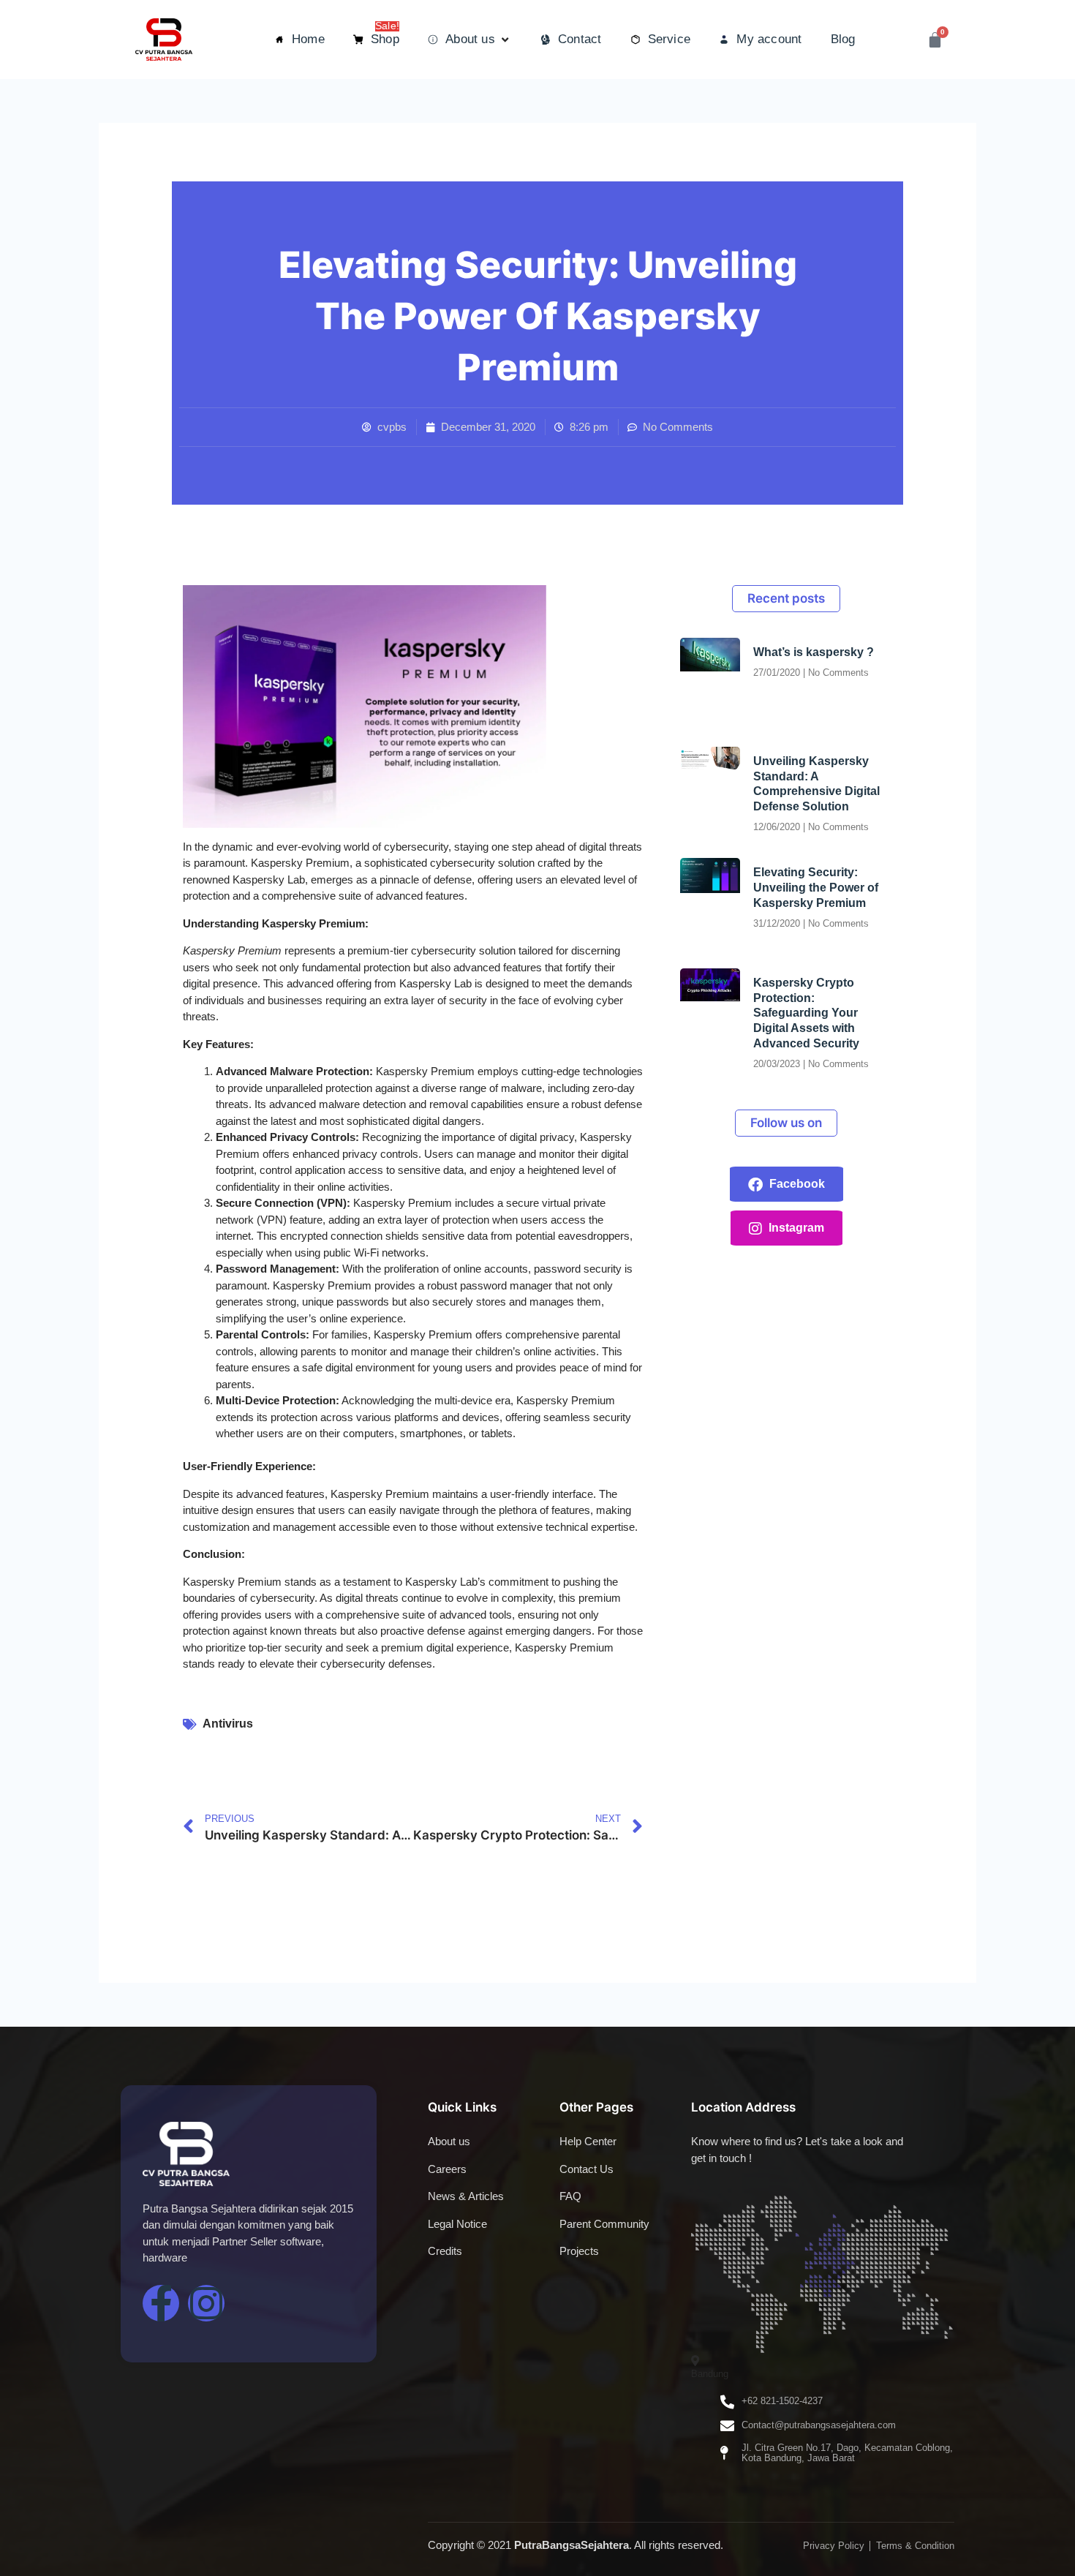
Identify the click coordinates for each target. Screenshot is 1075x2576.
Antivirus (228, 1724)
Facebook (796, 1184)
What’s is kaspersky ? (814, 652)
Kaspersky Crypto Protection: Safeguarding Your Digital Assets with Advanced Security (806, 1013)
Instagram (795, 1228)
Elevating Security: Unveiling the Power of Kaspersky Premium (816, 888)
